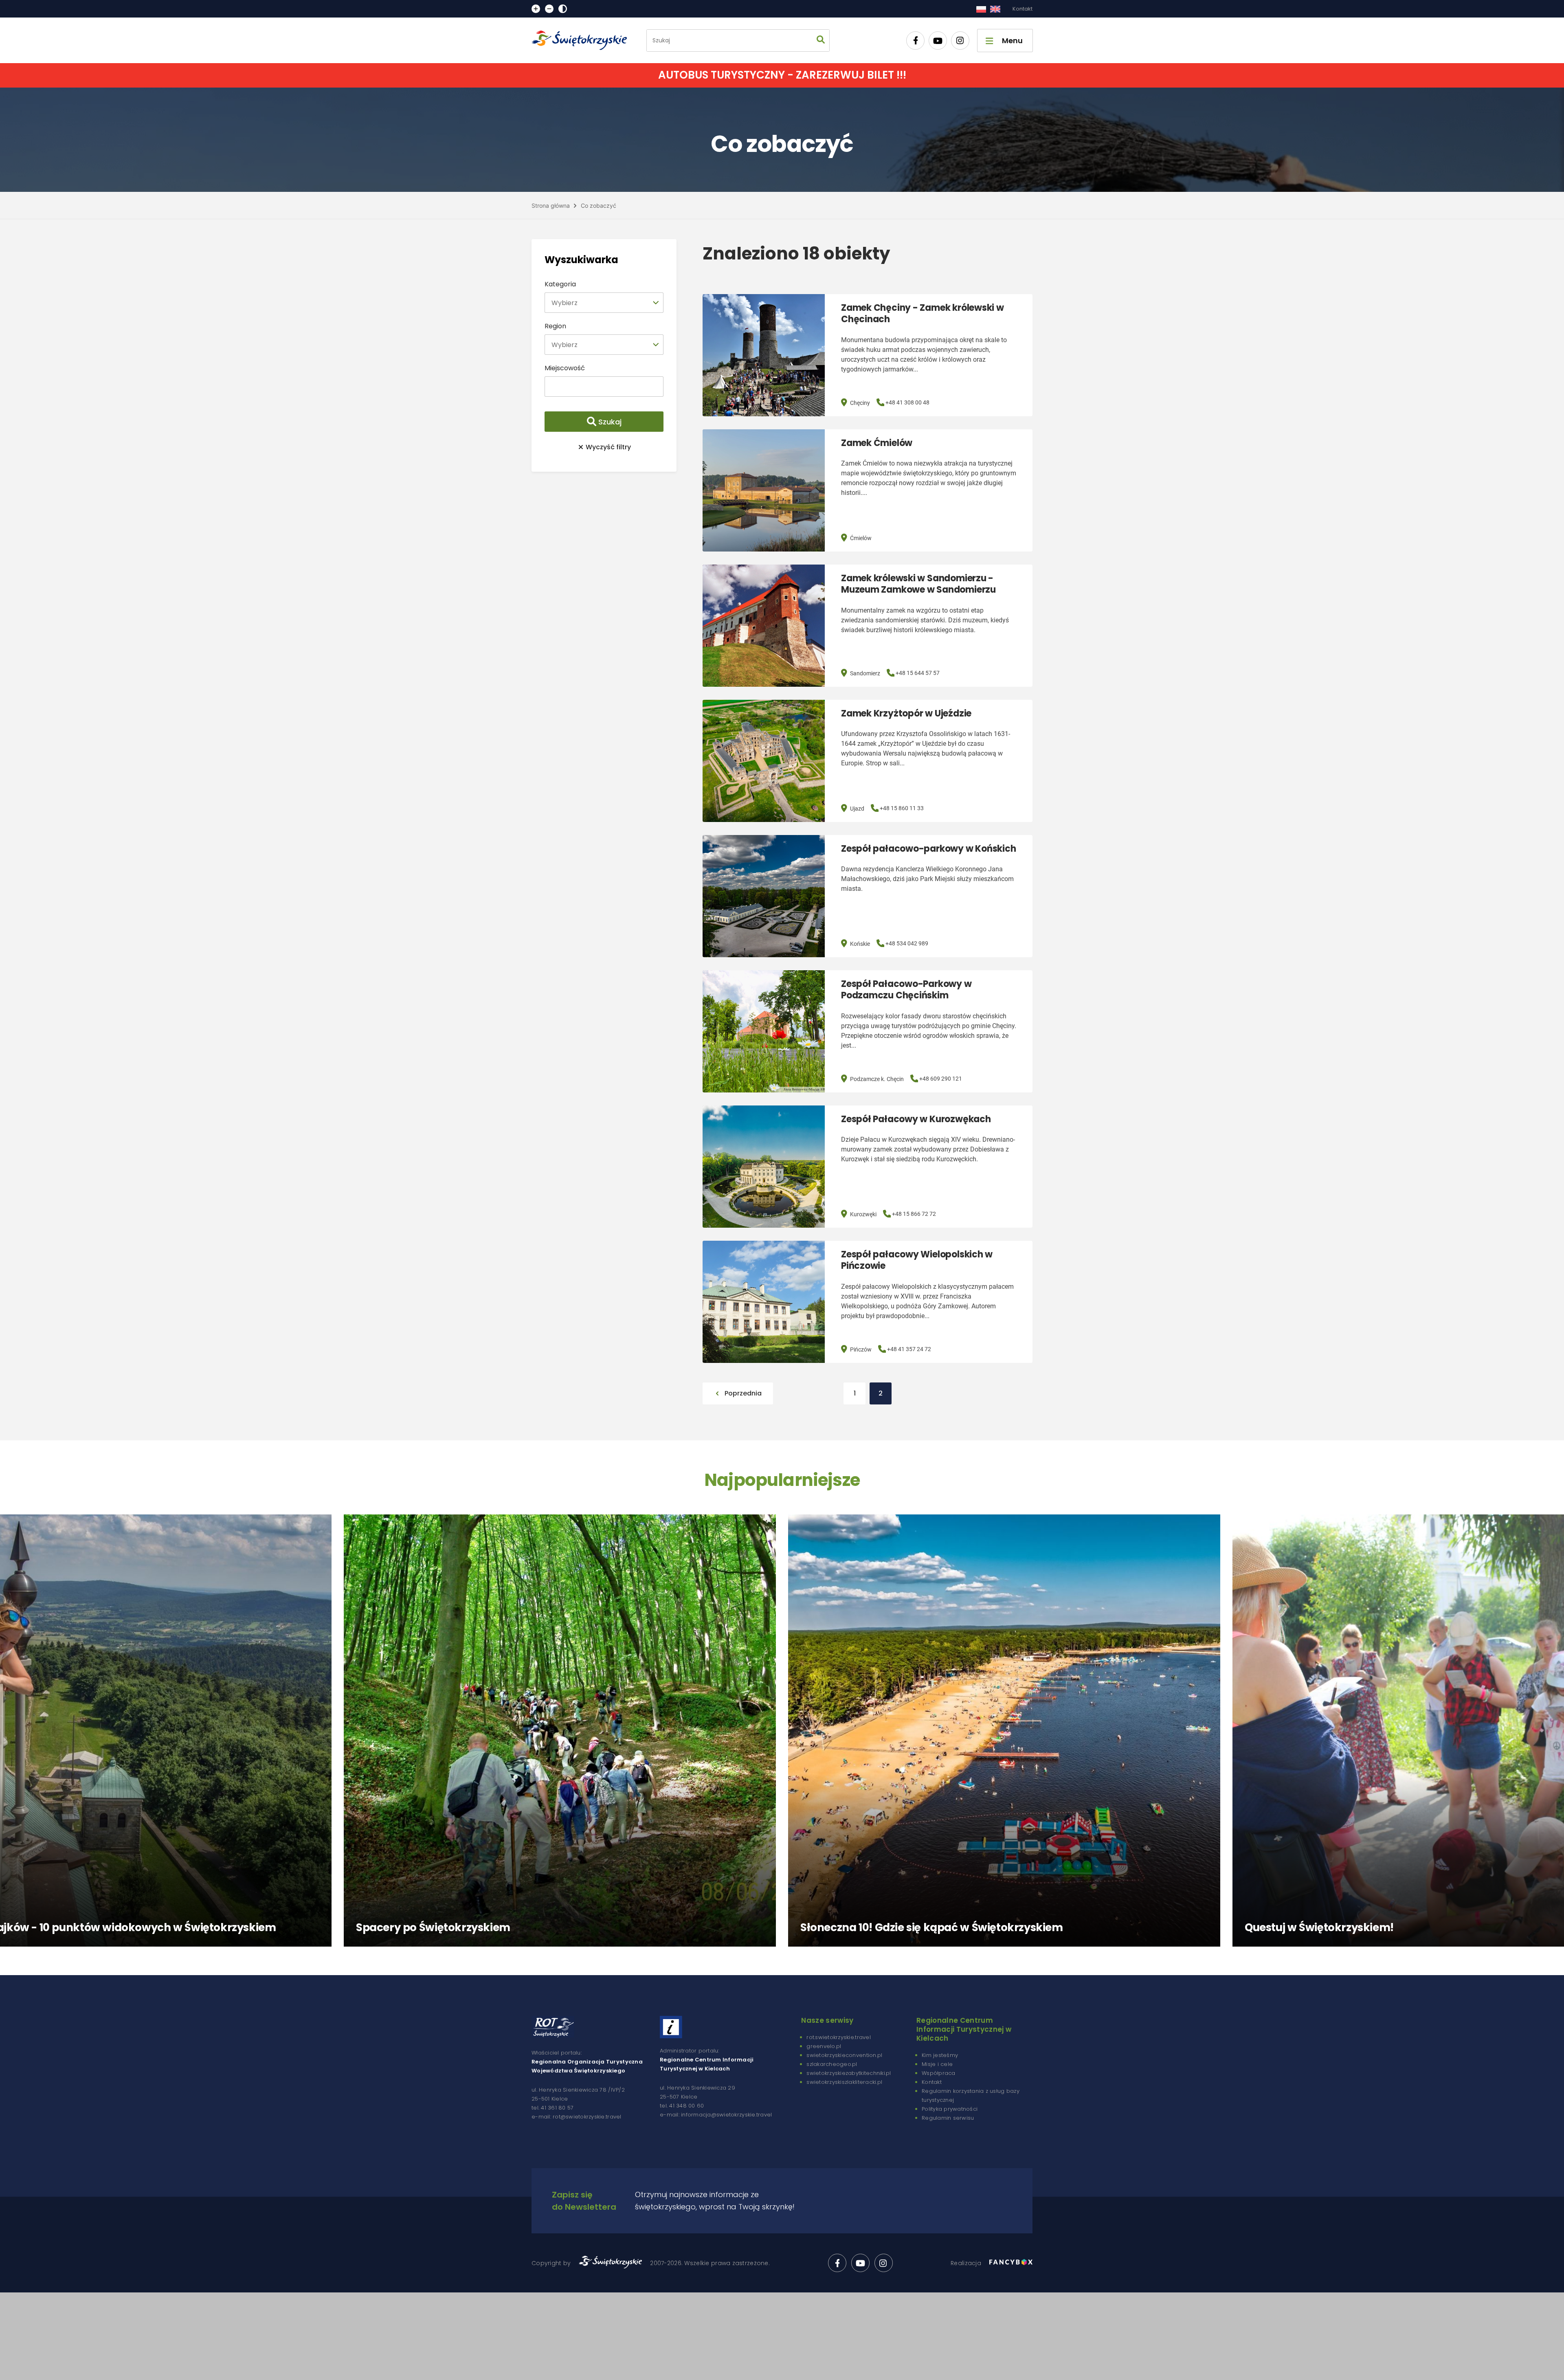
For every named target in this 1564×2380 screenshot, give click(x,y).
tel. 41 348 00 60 (682, 2106)
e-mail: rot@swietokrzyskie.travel (577, 2117)
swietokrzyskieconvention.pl (844, 2055)
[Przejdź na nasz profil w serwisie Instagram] (960, 41)
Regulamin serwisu (948, 2118)
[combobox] (604, 303)
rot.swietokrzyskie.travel (839, 2037)
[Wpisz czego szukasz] (821, 41)
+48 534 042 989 (907, 943)
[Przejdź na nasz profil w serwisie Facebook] (915, 41)
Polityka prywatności (950, 2109)
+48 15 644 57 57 (918, 673)
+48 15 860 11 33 (902, 808)
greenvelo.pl (824, 2046)
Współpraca (939, 2073)
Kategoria (560, 284)
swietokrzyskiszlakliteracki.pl (844, 2082)
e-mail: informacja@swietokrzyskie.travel (716, 2115)
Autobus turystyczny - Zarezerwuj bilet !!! (782, 75)
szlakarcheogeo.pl (832, 2064)
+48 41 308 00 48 (907, 402)
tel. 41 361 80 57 (552, 2108)
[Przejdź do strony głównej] (583, 40)
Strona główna (551, 205)
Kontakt (1023, 9)
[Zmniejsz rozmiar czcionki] (549, 9)
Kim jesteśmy (940, 2055)
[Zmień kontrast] (563, 9)
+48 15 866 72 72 (914, 1214)
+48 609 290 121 (941, 1079)
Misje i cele (937, 2064)
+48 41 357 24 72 (909, 1349)
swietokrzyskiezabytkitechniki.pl (849, 2073)
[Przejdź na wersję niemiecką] (995, 9)
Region (555, 326)
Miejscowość (565, 368)
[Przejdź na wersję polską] (981, 9)
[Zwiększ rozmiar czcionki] (536, 9)
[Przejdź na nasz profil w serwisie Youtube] (938, 41)
